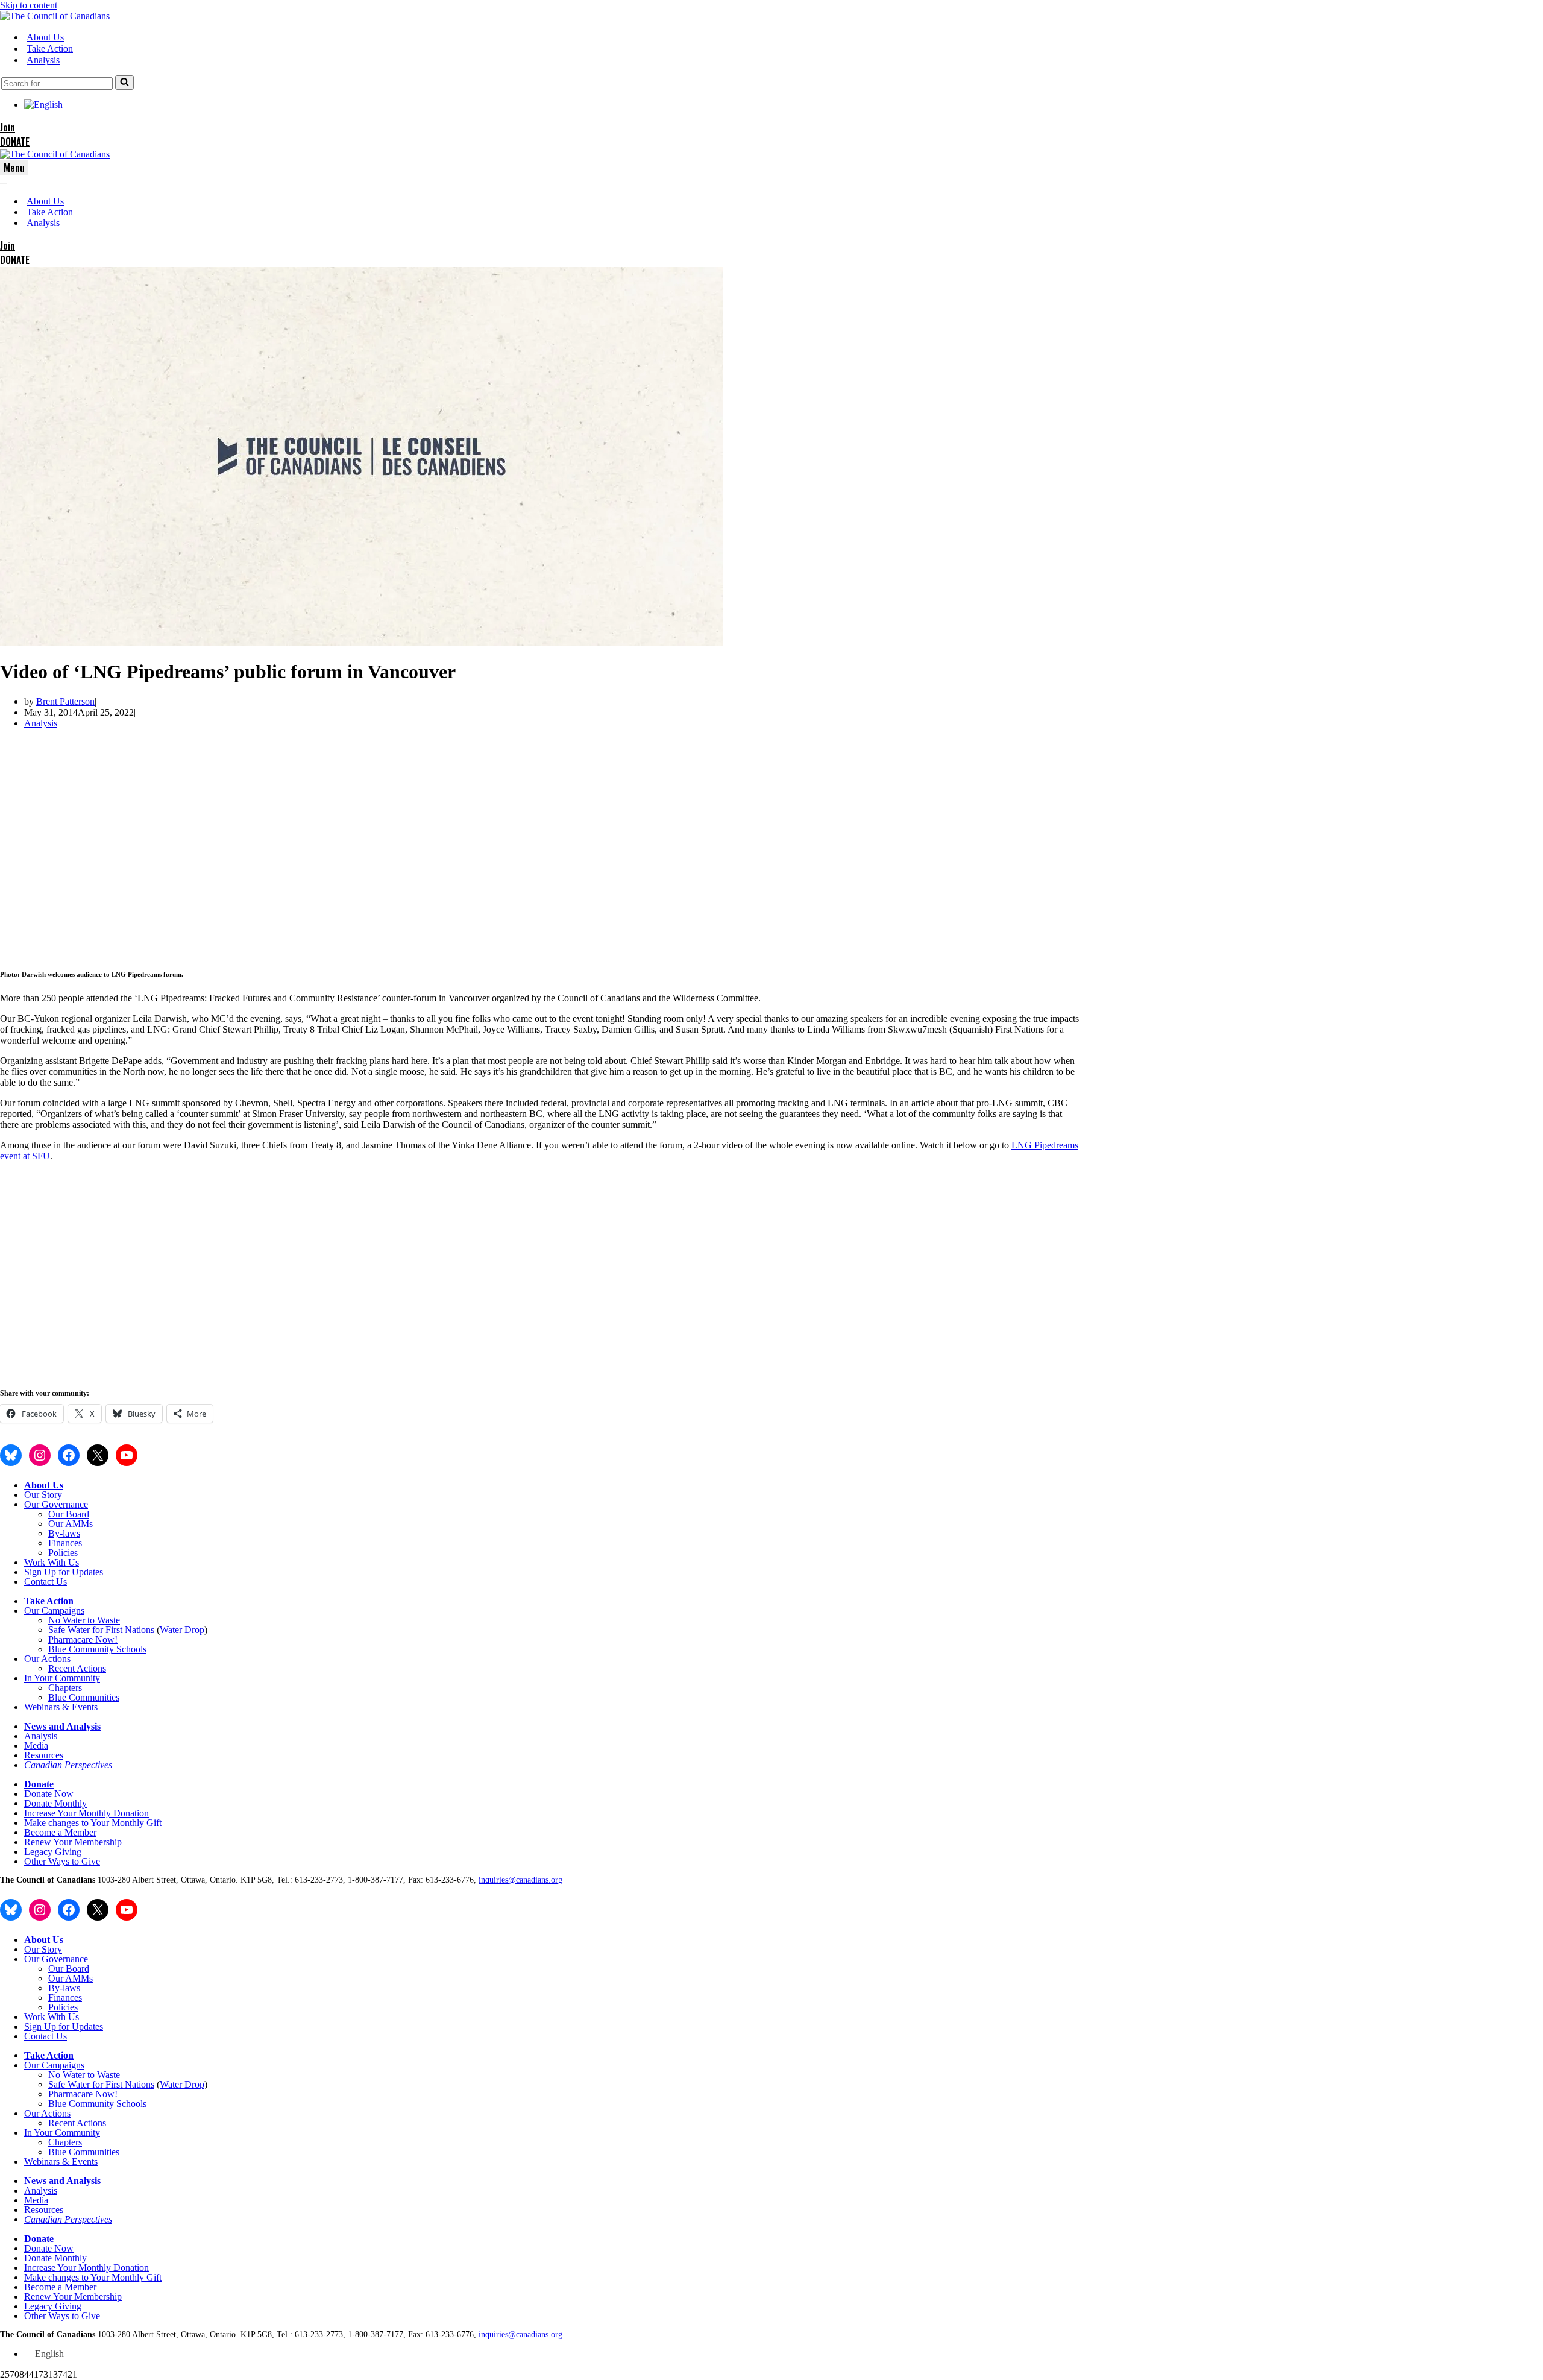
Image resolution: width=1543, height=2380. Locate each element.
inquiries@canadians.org (520, 1880)
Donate (39, 1784)
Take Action (50, 49)
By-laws (64, 1533)
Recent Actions (77, 1668)
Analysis (43, 60)
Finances (65, 1543)
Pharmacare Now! (83, 1639)
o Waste (105, 1620)
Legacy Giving (53, 1852)
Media (36, 1746)
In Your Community (62, 1678)
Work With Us (52, 1562)
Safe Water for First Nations (101, 1630)
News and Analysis (62, 1726)
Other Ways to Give (62, 1861)
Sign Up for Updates (64, 1572)
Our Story (43, 1495)
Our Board (69, 1514)
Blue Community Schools (97, 1649)
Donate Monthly (55, 1803)
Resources (44, 1755)
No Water (68, 1620)
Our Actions (47, 1659)
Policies (63, 1553)
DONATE (15, 142)
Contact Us (46, 1582)
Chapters (65, 1688)
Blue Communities (84, 1697)
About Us (45, 37)
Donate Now (49, 1794)
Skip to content (29, 5)
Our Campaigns (54, 1610)
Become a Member (60, 1832)
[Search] (124, 83)
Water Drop (182, 1630)
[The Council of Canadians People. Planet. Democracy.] (55, 16)
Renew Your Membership (73, 1842)
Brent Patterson (65, 701)
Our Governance (56, 1504)
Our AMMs (71, 1524)
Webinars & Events (61, 1707)
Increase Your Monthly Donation (86, 1813)
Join (8, 127)
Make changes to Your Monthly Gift (93, 1823)
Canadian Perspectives (68, 1765)
